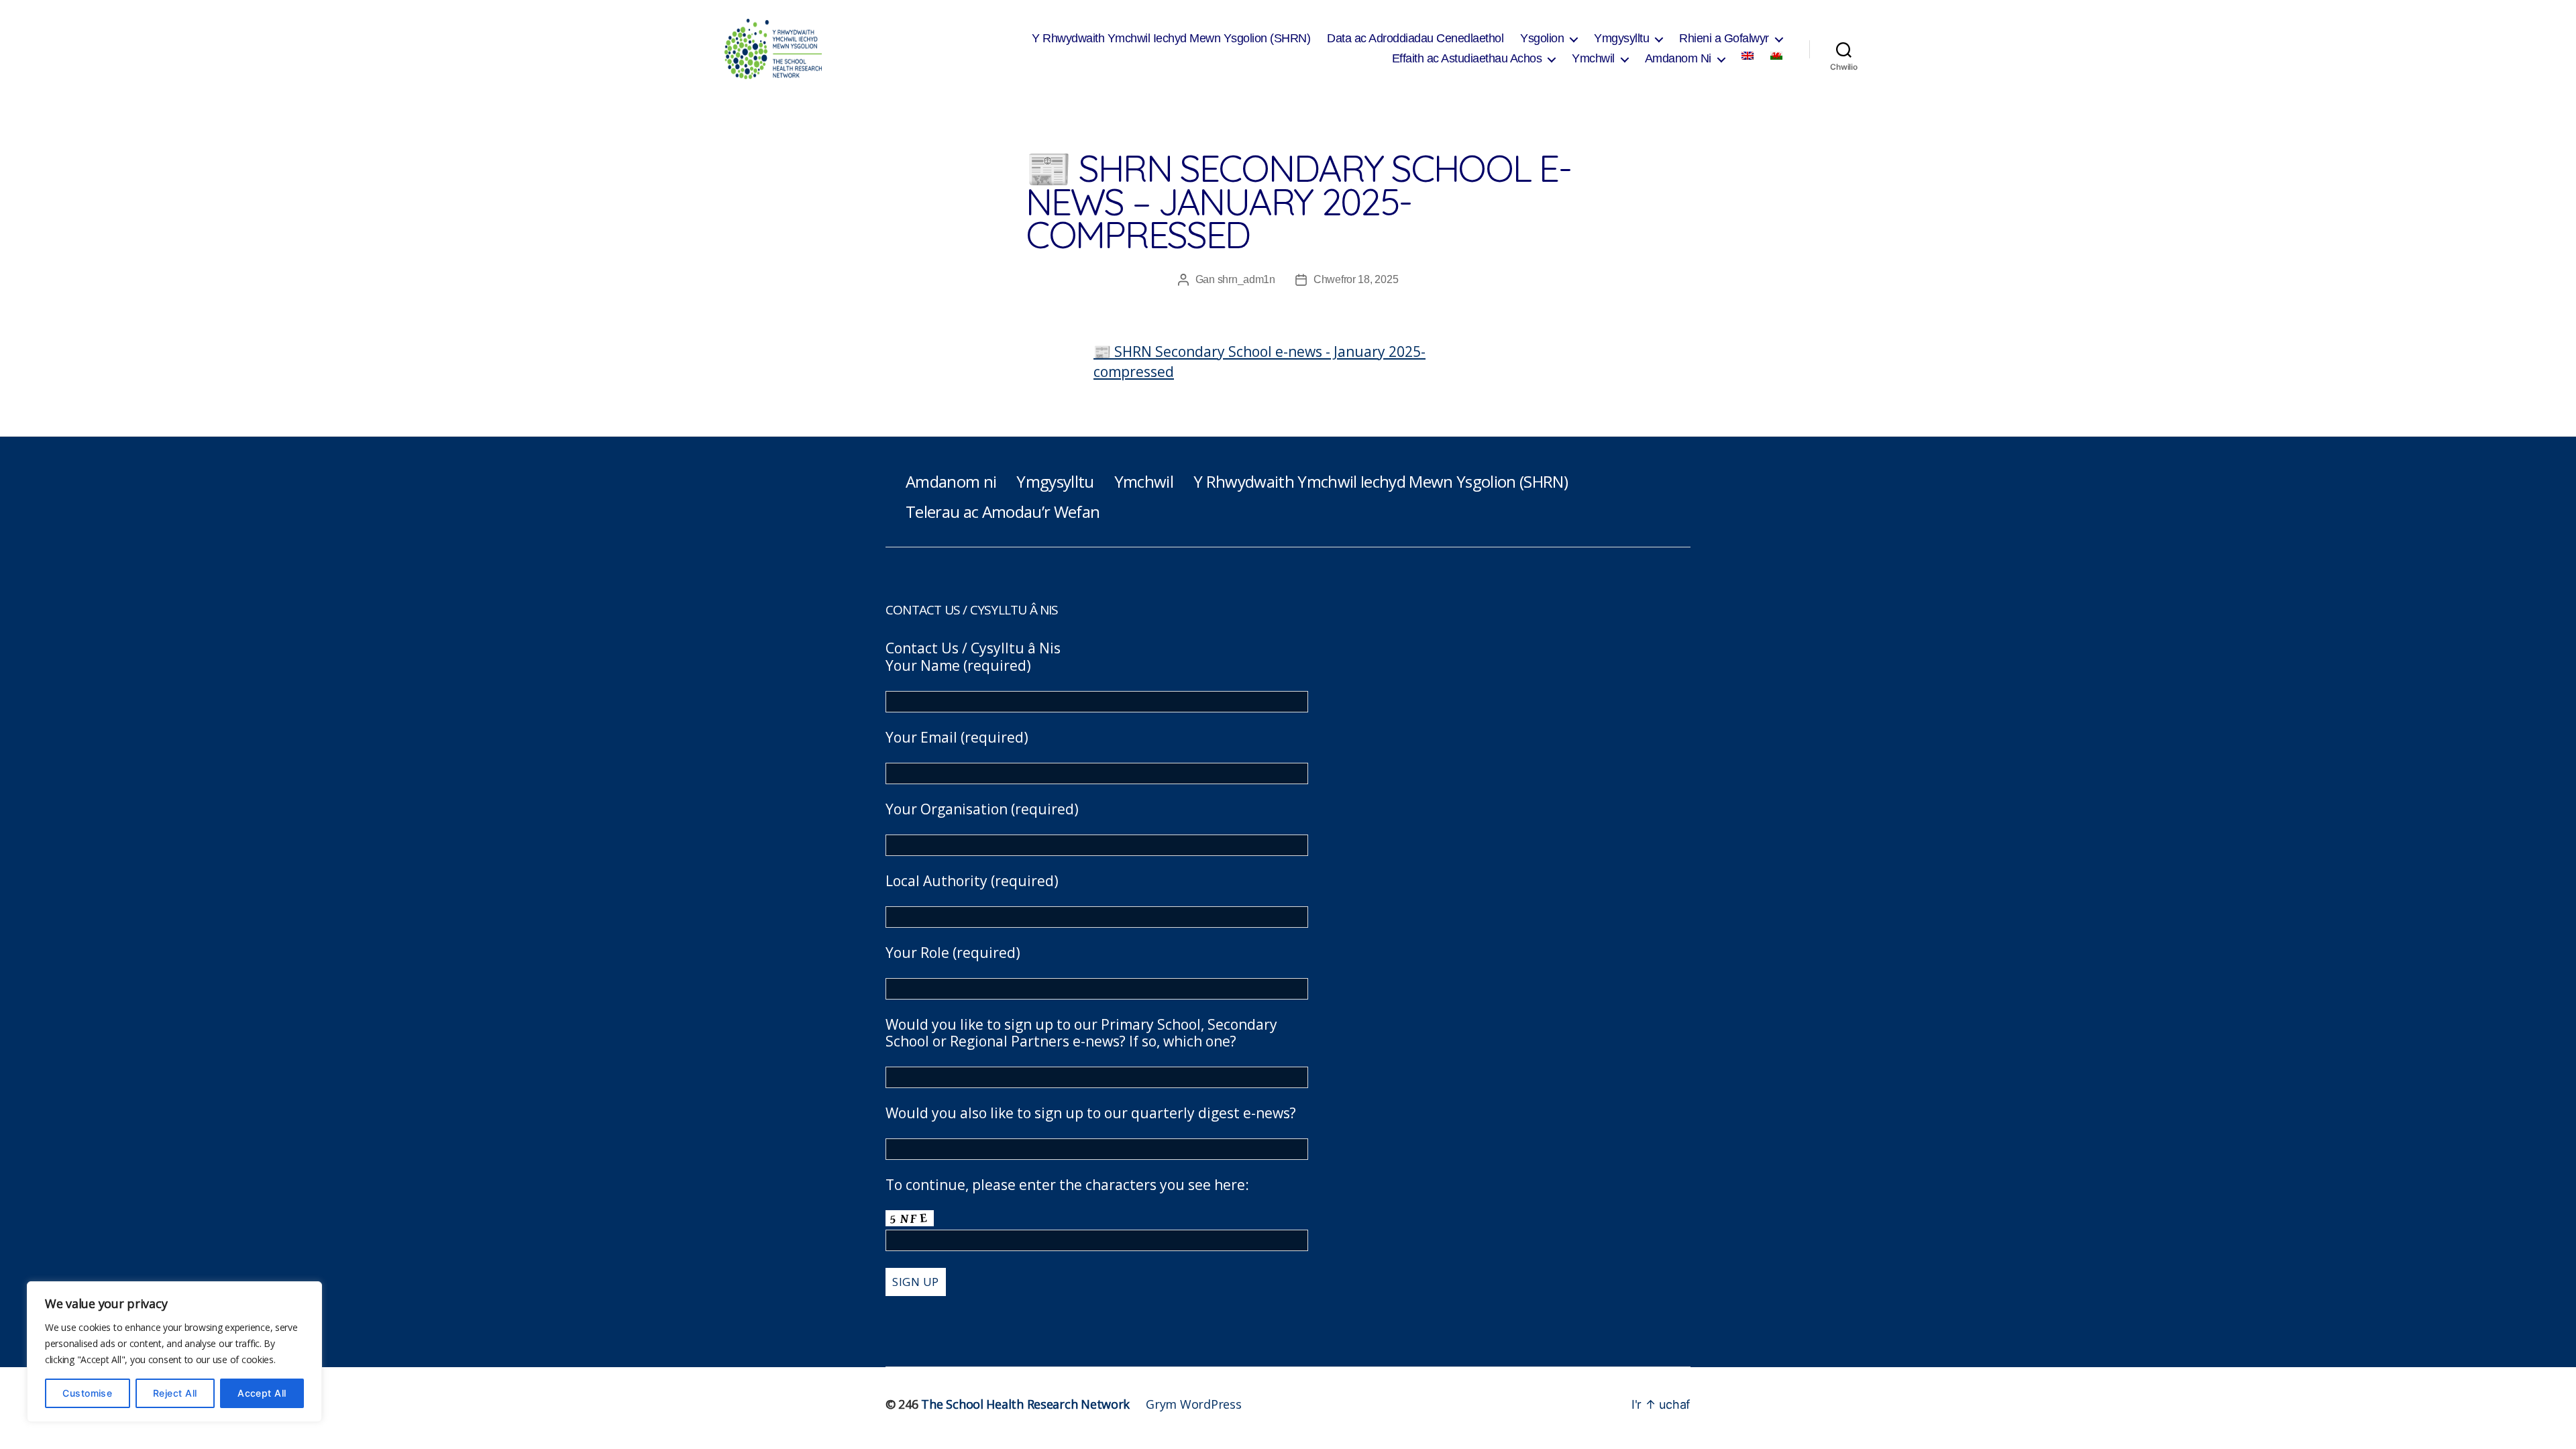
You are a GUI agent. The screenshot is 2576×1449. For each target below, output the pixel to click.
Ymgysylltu (1621, 38)
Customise (87, 1393)
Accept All (262, 1393)
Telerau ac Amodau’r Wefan (1003, 512)
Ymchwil (1593, 58)
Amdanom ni (951, 481)
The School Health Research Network (1025, 1404)
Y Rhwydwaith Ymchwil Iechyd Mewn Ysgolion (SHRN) (1171, 38)
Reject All (175, 1393)
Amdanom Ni (1678, 58)
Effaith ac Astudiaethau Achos (1467, 58)
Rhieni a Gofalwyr (1724, 38)
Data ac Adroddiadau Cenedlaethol (1415, 38)
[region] (174, 1352)
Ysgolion (1542, 38)
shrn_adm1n (1246, 279)
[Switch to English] (1748, 56)
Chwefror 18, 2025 (1356, 279)
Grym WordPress (1193, 1404)
